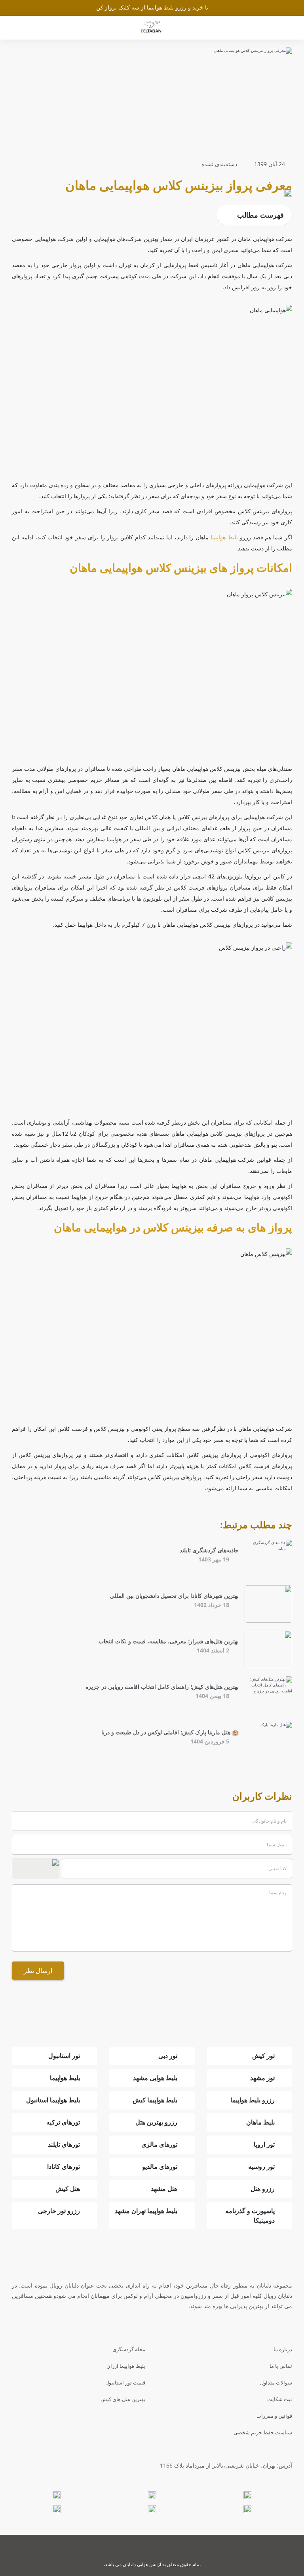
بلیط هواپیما (224, 537)
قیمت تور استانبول (125, 2383)
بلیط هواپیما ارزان (126, 2366)
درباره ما (283, 2349)
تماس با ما (281, 2366)
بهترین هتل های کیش (123, 2399)
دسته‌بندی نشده (219, 164)
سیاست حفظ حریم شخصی (263, 2432)
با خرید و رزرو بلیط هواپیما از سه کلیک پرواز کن (152, 7)
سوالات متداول (276, 2383)
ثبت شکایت (280, 2399)
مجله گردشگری (129, 2349)
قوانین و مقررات (274, 2416)
